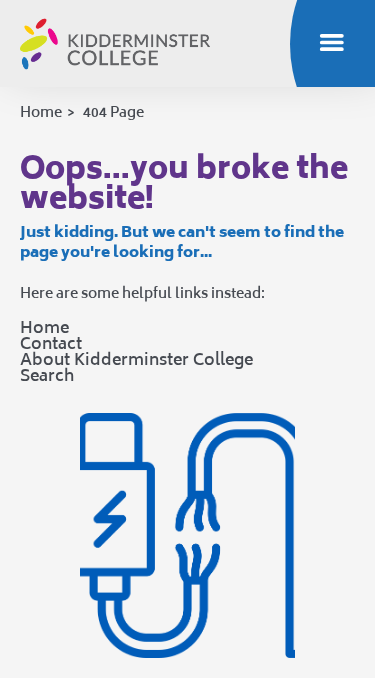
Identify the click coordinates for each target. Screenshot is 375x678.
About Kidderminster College (136, 359)
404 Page (113, 111)
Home (41, 111)
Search (47, 375)
